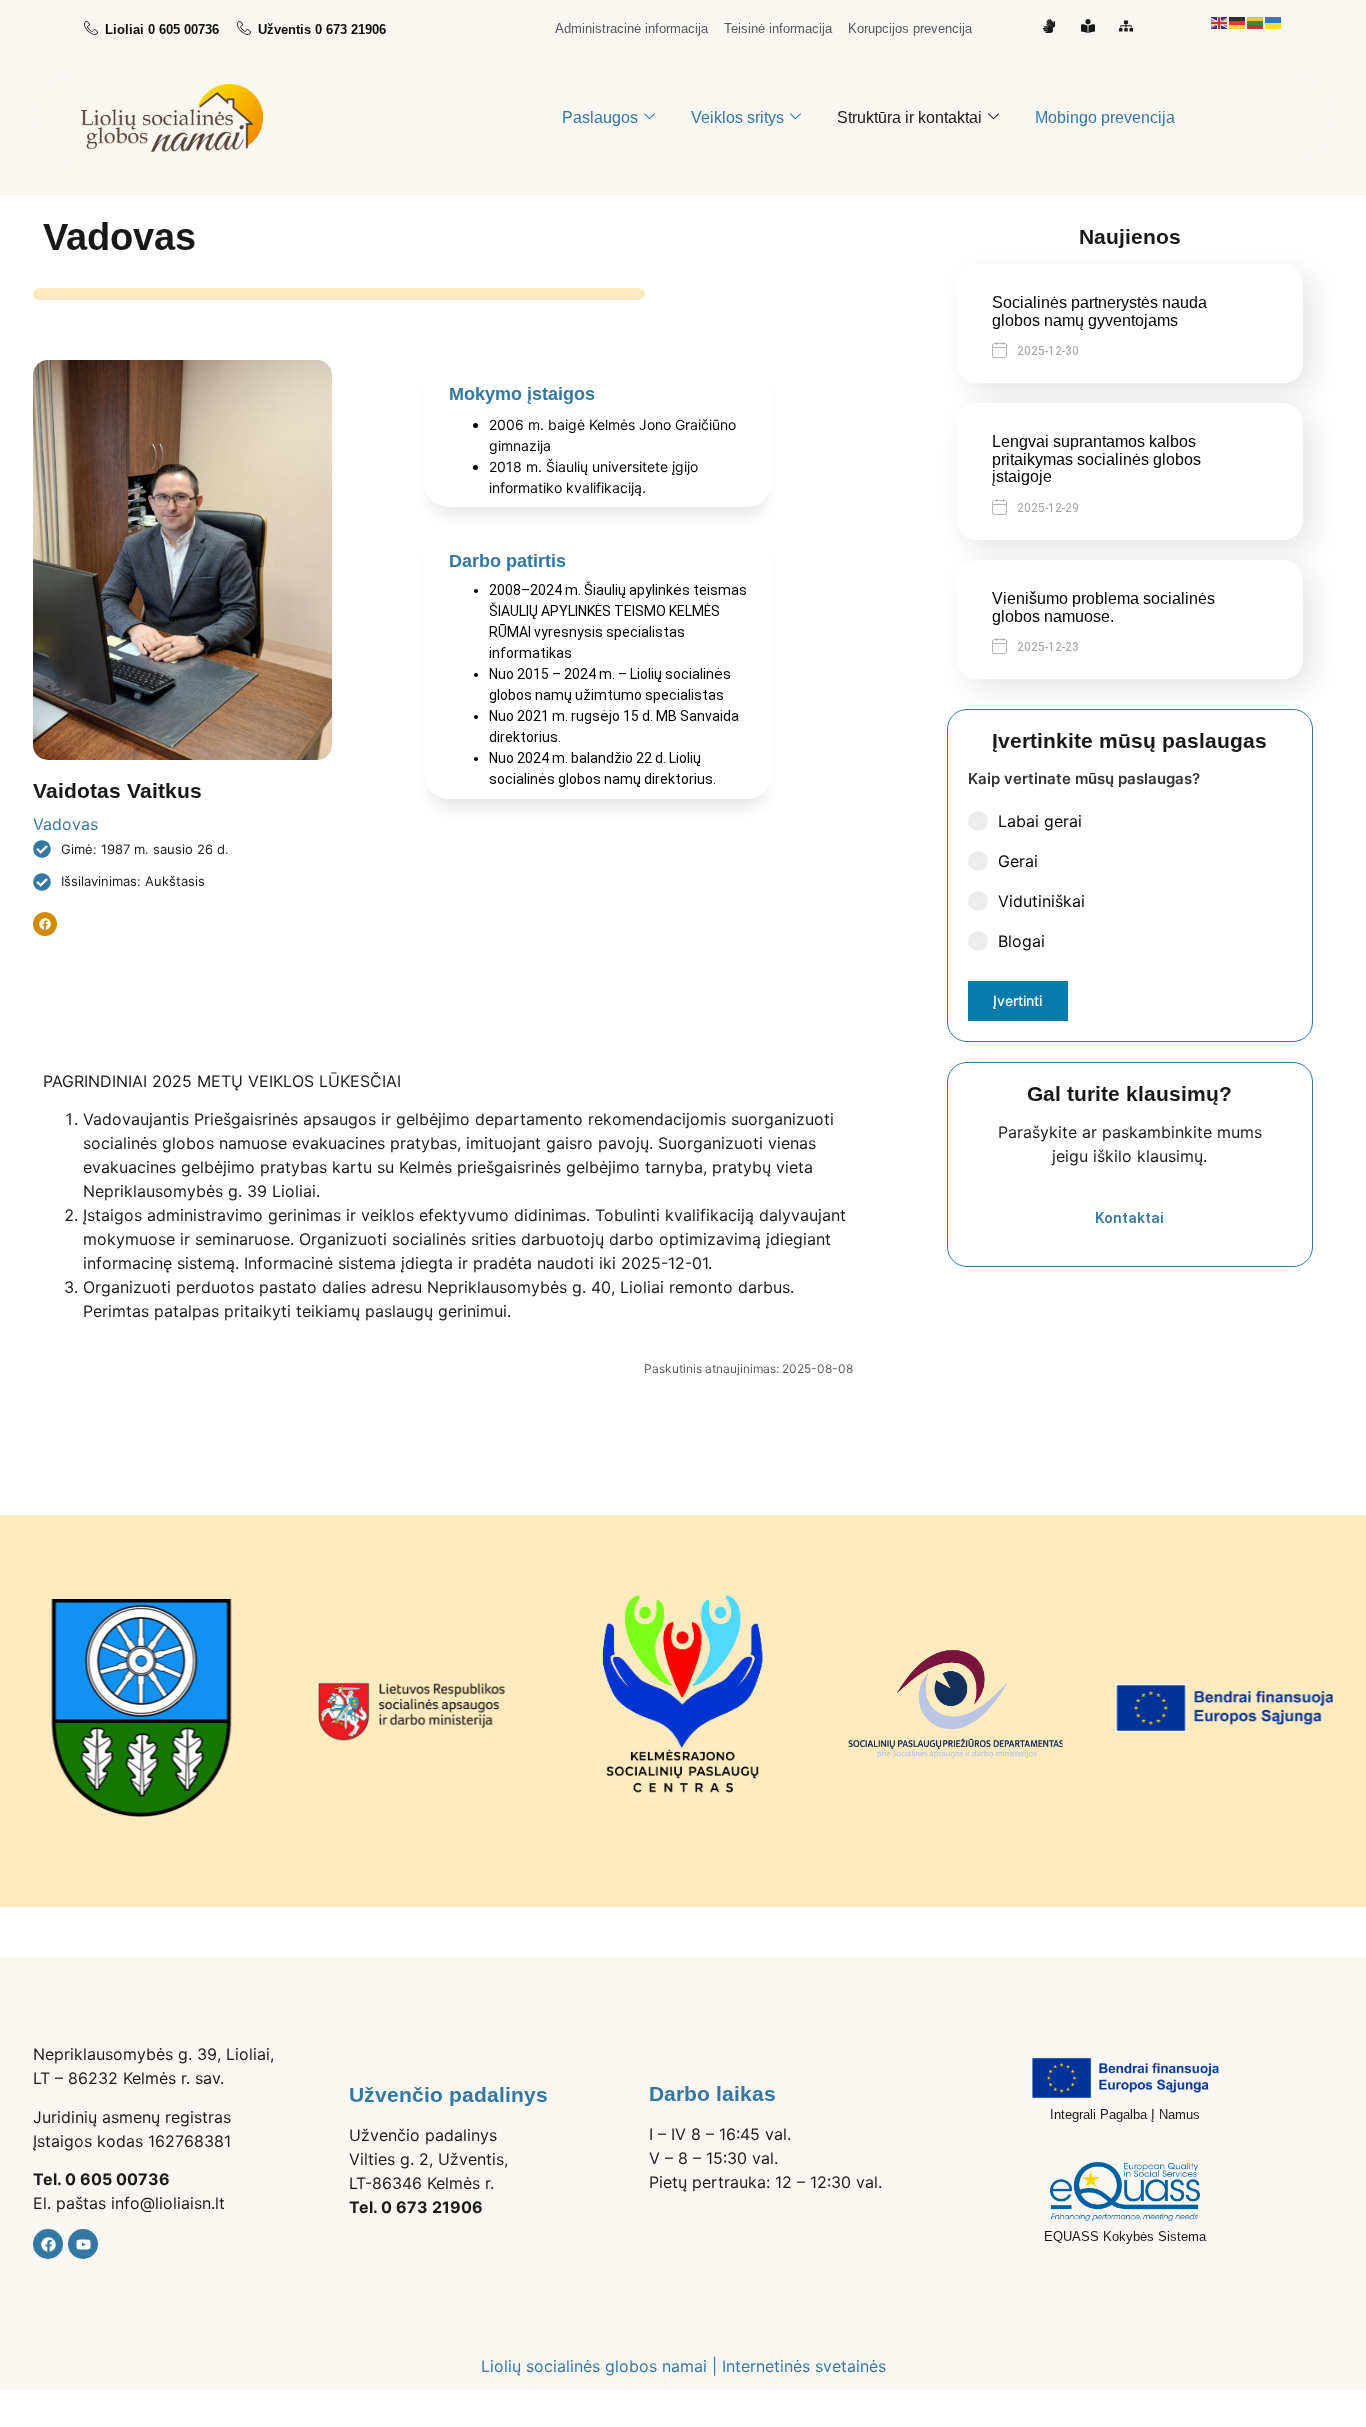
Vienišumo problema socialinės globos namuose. (1103, 607)
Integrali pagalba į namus (1125, 2114)
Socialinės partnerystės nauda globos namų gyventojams (1099, 311)
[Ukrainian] (1274, 21)
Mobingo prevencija (1105, 117)
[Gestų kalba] (1053, 26)
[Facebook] (48, 2244)
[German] (1238, 21)
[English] (1220, 21)
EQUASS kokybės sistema (1125, 2236)
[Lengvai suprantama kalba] (1092, 26)
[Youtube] (83, 2244)
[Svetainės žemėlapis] (1130, 26)
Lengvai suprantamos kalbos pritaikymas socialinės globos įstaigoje (1096, 459)
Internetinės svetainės (804, 2366)
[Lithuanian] (1256, 21)
